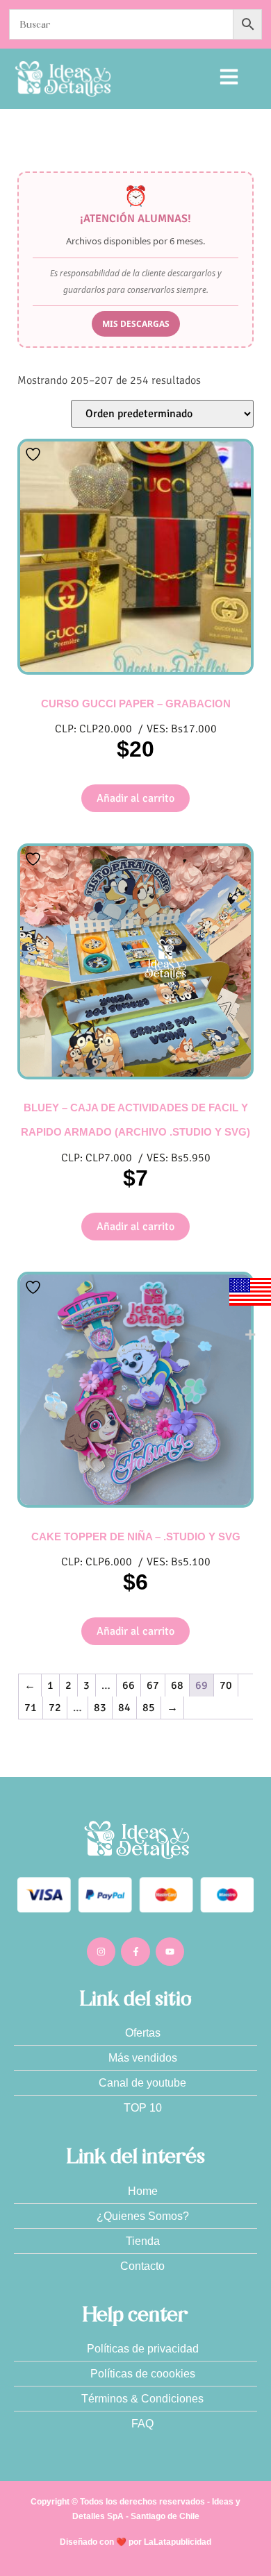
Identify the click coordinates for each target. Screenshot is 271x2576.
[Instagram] (101, 1952)
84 (124, 1708)
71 (31, 1708)
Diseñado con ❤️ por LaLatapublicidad (135, 2542)
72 (55, 1708)
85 (149, 1708)
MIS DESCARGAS (136, 324)
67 (153, 1685)
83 (100, 1708)
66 (129, 1685)
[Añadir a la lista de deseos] (35, 454)
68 (177, 1685)
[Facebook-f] (135, 1952)
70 (226, 1685)
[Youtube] (170, 1952)
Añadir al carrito (135, 798)
